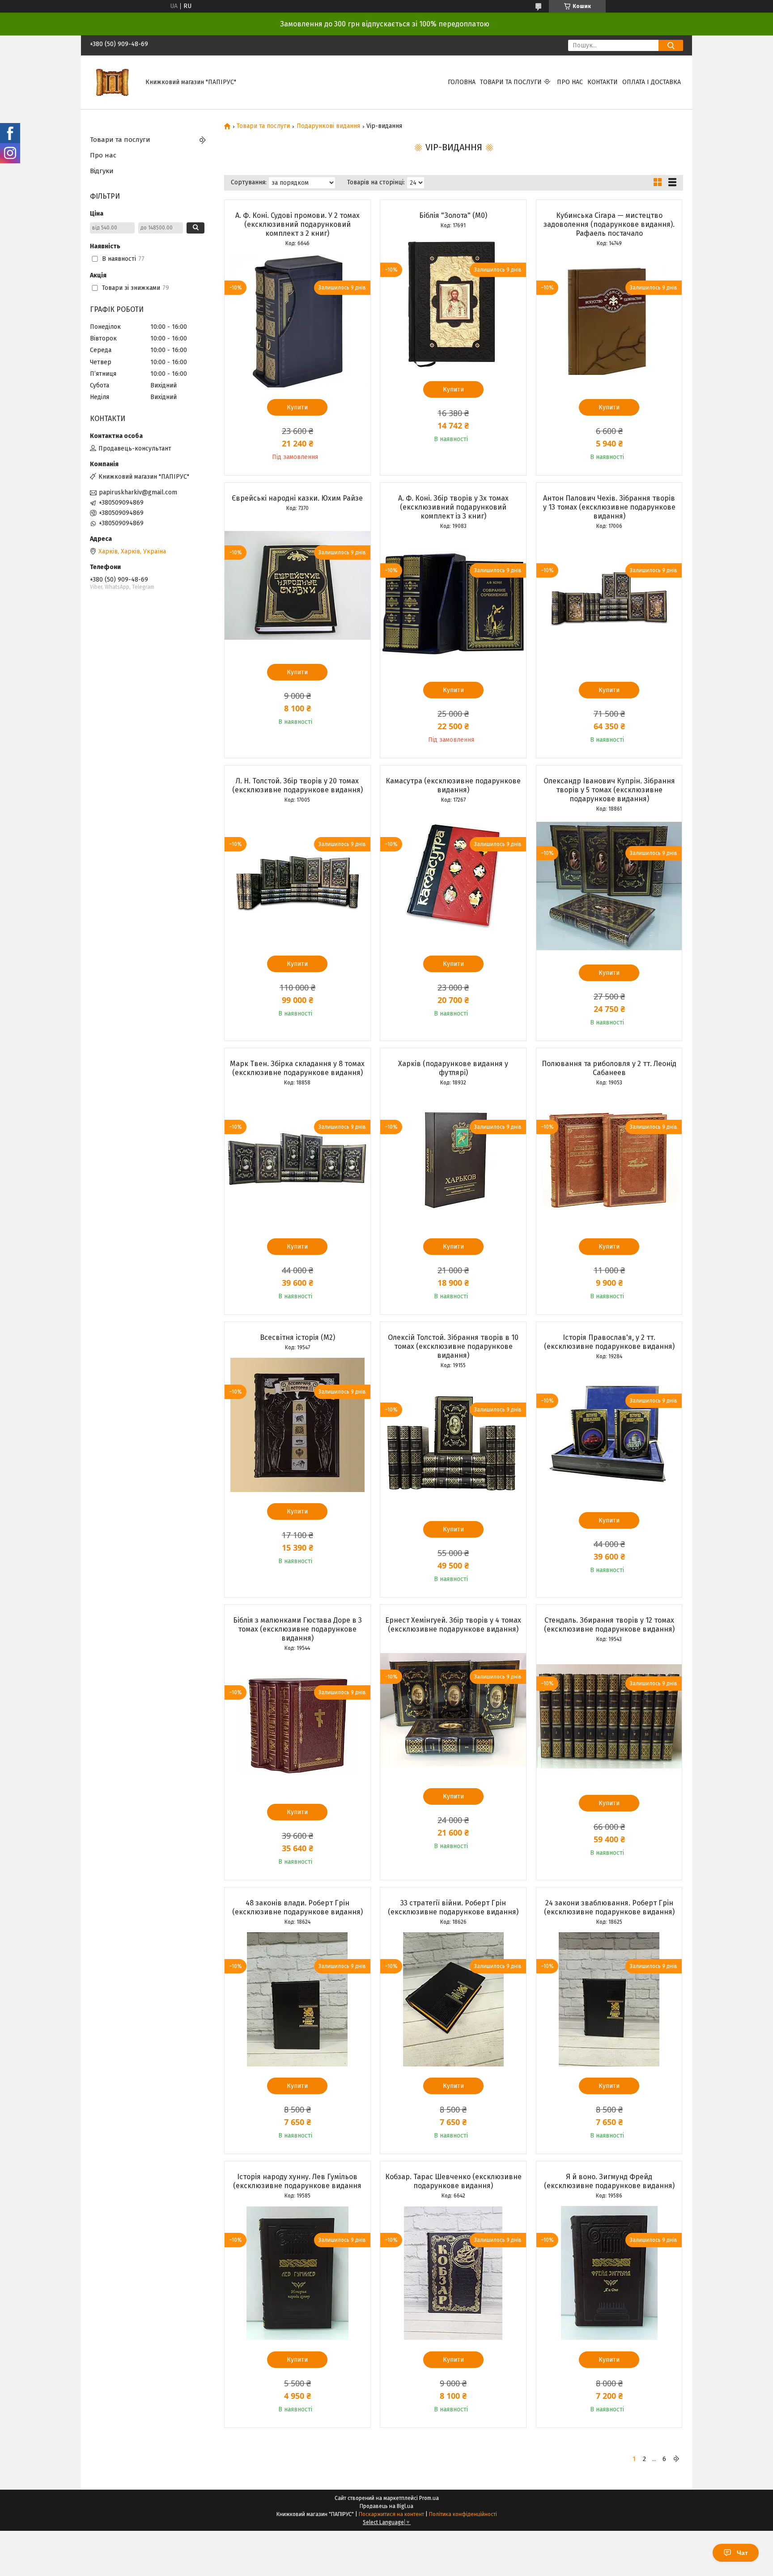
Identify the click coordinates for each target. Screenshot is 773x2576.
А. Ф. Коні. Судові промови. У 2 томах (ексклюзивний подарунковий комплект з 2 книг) (297, 224)
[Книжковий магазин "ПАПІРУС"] (112, 82)
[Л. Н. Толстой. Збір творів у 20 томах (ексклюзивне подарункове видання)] (297, 877)
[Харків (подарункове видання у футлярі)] (453, 1160)
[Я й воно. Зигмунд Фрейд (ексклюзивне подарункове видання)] (609, 2273)
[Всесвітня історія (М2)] (297, 1425)
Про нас (570, 82)
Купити (297, 407)
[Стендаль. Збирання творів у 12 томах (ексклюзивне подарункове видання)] (609, 1717)
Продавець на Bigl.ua (386, 2506)
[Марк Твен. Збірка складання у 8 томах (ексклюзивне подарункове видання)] (297, 1160)
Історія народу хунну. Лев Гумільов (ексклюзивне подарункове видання (297, 2181)
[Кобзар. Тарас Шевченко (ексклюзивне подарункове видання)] (453, 2273)
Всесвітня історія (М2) (297, 1337)
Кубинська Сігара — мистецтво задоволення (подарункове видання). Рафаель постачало (609, 224)
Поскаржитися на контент (391, 2514)
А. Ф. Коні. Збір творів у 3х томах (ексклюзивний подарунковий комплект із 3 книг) (453, 507)
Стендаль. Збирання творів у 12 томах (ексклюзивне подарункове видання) (609, 1625)
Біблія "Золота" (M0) (453, 215)
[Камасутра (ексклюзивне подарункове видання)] (453, 877)
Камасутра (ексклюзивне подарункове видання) (453, 785)
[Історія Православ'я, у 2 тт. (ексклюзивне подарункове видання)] (609, 1434)
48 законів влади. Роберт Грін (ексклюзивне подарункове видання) (297, 1907)
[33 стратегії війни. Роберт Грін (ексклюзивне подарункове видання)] (453, 1999)
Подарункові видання (328, 126)
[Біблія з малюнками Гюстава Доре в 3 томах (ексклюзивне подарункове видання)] (297, 1726)
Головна (462, 82)
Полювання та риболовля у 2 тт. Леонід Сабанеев (609, 1068)
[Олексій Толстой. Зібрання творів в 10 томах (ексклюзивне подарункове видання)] (453, 1443)
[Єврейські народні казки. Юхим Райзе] (297, 586)
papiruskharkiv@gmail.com (138, 492)
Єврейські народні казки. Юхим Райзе (297, 498)
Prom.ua (429, 2498)
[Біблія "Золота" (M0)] (453, 303)
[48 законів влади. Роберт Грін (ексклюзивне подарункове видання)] (297, 1999)
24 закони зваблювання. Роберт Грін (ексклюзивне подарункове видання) (609, 1907)
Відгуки (102, 171)
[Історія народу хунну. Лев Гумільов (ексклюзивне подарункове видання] (297, 2273)
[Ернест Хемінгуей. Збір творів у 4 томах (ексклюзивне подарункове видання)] (453, 1710)
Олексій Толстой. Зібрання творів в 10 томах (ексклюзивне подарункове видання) (453, 1346)
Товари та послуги (511, 82)
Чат (742, 2553)
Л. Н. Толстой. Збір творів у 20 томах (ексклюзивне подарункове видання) (297, 785)
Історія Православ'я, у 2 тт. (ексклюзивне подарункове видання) (609, 1342)
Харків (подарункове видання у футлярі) (453, 1068)
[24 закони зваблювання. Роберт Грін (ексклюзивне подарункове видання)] (609, 1999)
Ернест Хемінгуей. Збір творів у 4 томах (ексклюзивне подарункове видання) (453, 1625)
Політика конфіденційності (463, 2514)
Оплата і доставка (652, 82)
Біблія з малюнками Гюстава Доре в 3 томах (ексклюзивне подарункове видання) (297, 1629)
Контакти (603, 82)
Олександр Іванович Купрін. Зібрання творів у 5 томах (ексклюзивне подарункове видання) (609, 790)
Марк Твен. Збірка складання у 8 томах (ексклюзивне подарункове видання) (297, 1068)
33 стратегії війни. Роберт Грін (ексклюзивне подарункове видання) (453, 1907)
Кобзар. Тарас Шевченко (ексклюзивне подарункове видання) (453, 2181)
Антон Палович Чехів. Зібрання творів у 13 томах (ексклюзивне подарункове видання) (609, 507)
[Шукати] (671, 45)
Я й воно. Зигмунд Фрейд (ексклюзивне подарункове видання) (609, 2181)
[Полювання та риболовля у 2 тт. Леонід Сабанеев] (609, 1160)
